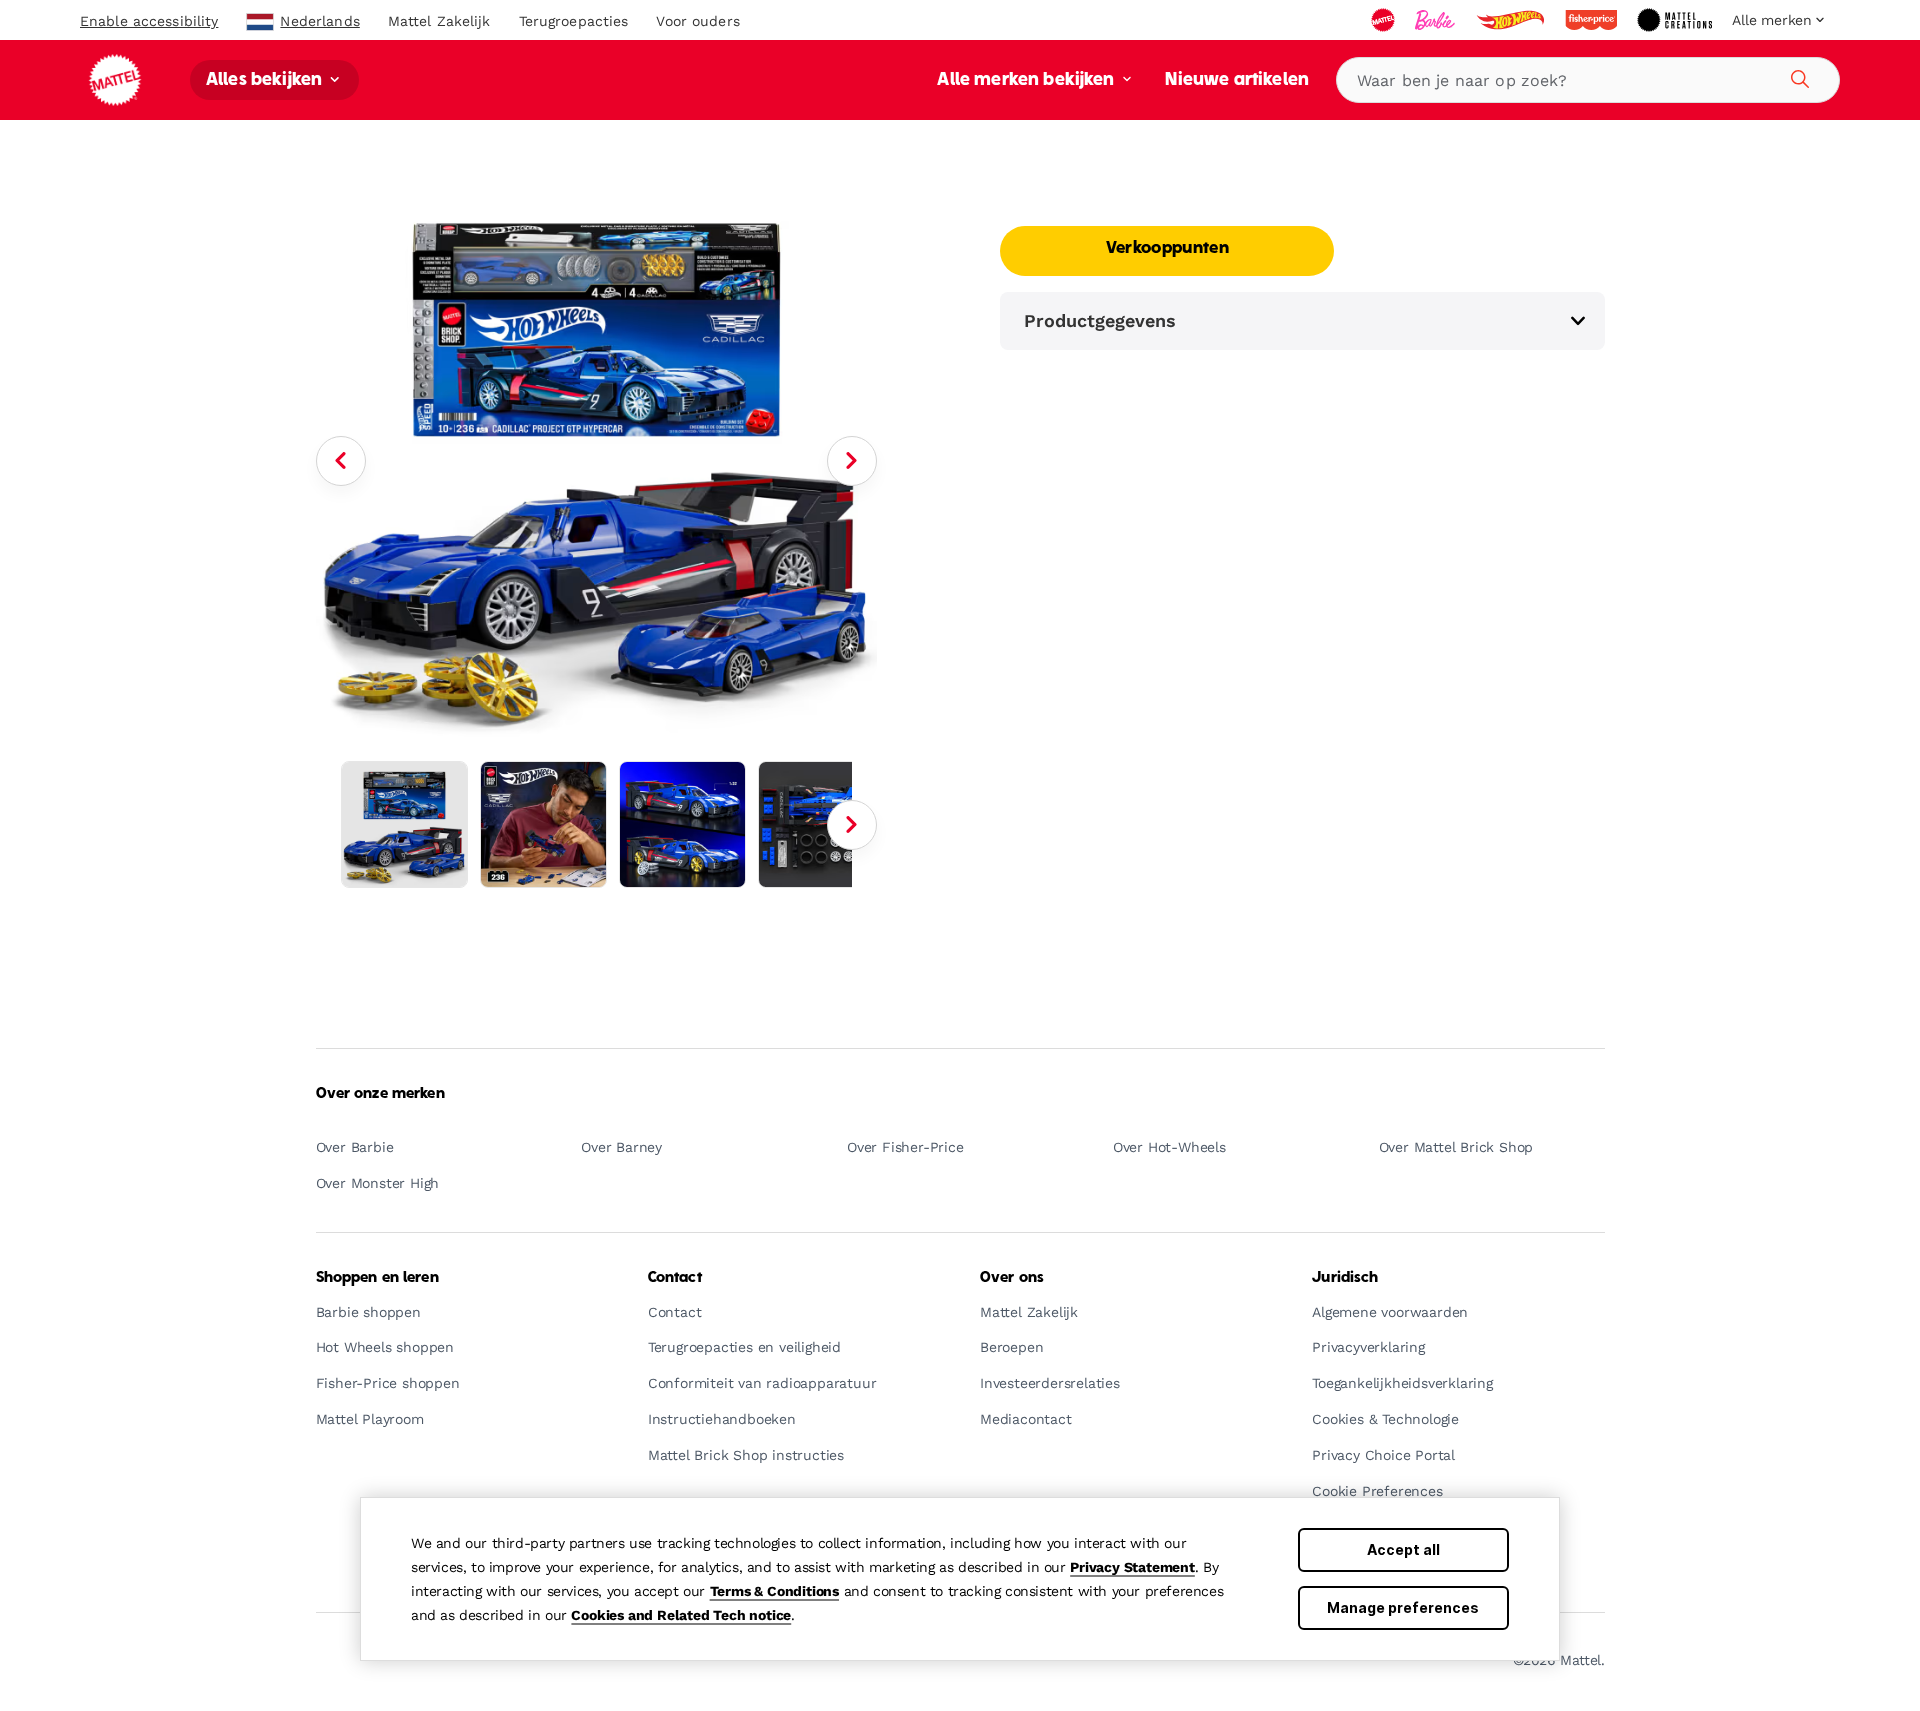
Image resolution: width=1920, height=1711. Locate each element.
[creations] (1676, 20)
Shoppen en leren (377, 1278)
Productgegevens (1100, 320)
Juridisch (1345, 1278)
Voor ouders (697, 21)
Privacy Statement (1132, 1567)
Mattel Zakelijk (439, 21)
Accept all (1403, 1549)
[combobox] (1588, 80)
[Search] (1797, 76)
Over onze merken (380, 1094)
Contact (675, 1278)
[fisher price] (1593, 20)
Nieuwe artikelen (1237, 80)
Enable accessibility (149, 21)
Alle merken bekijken (1027, 80)
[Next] (852, 461)
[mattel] (1385, 20)
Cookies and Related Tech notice (681, 1615)
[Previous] (341, 461)
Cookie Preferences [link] (1377, 1491)
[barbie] (1437, 20)
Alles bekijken (266, 80)
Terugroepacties (574, 21)
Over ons (1012, 1278)
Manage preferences (1403, 1607)
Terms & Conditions (774, 1591)
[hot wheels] (1512, 20)
